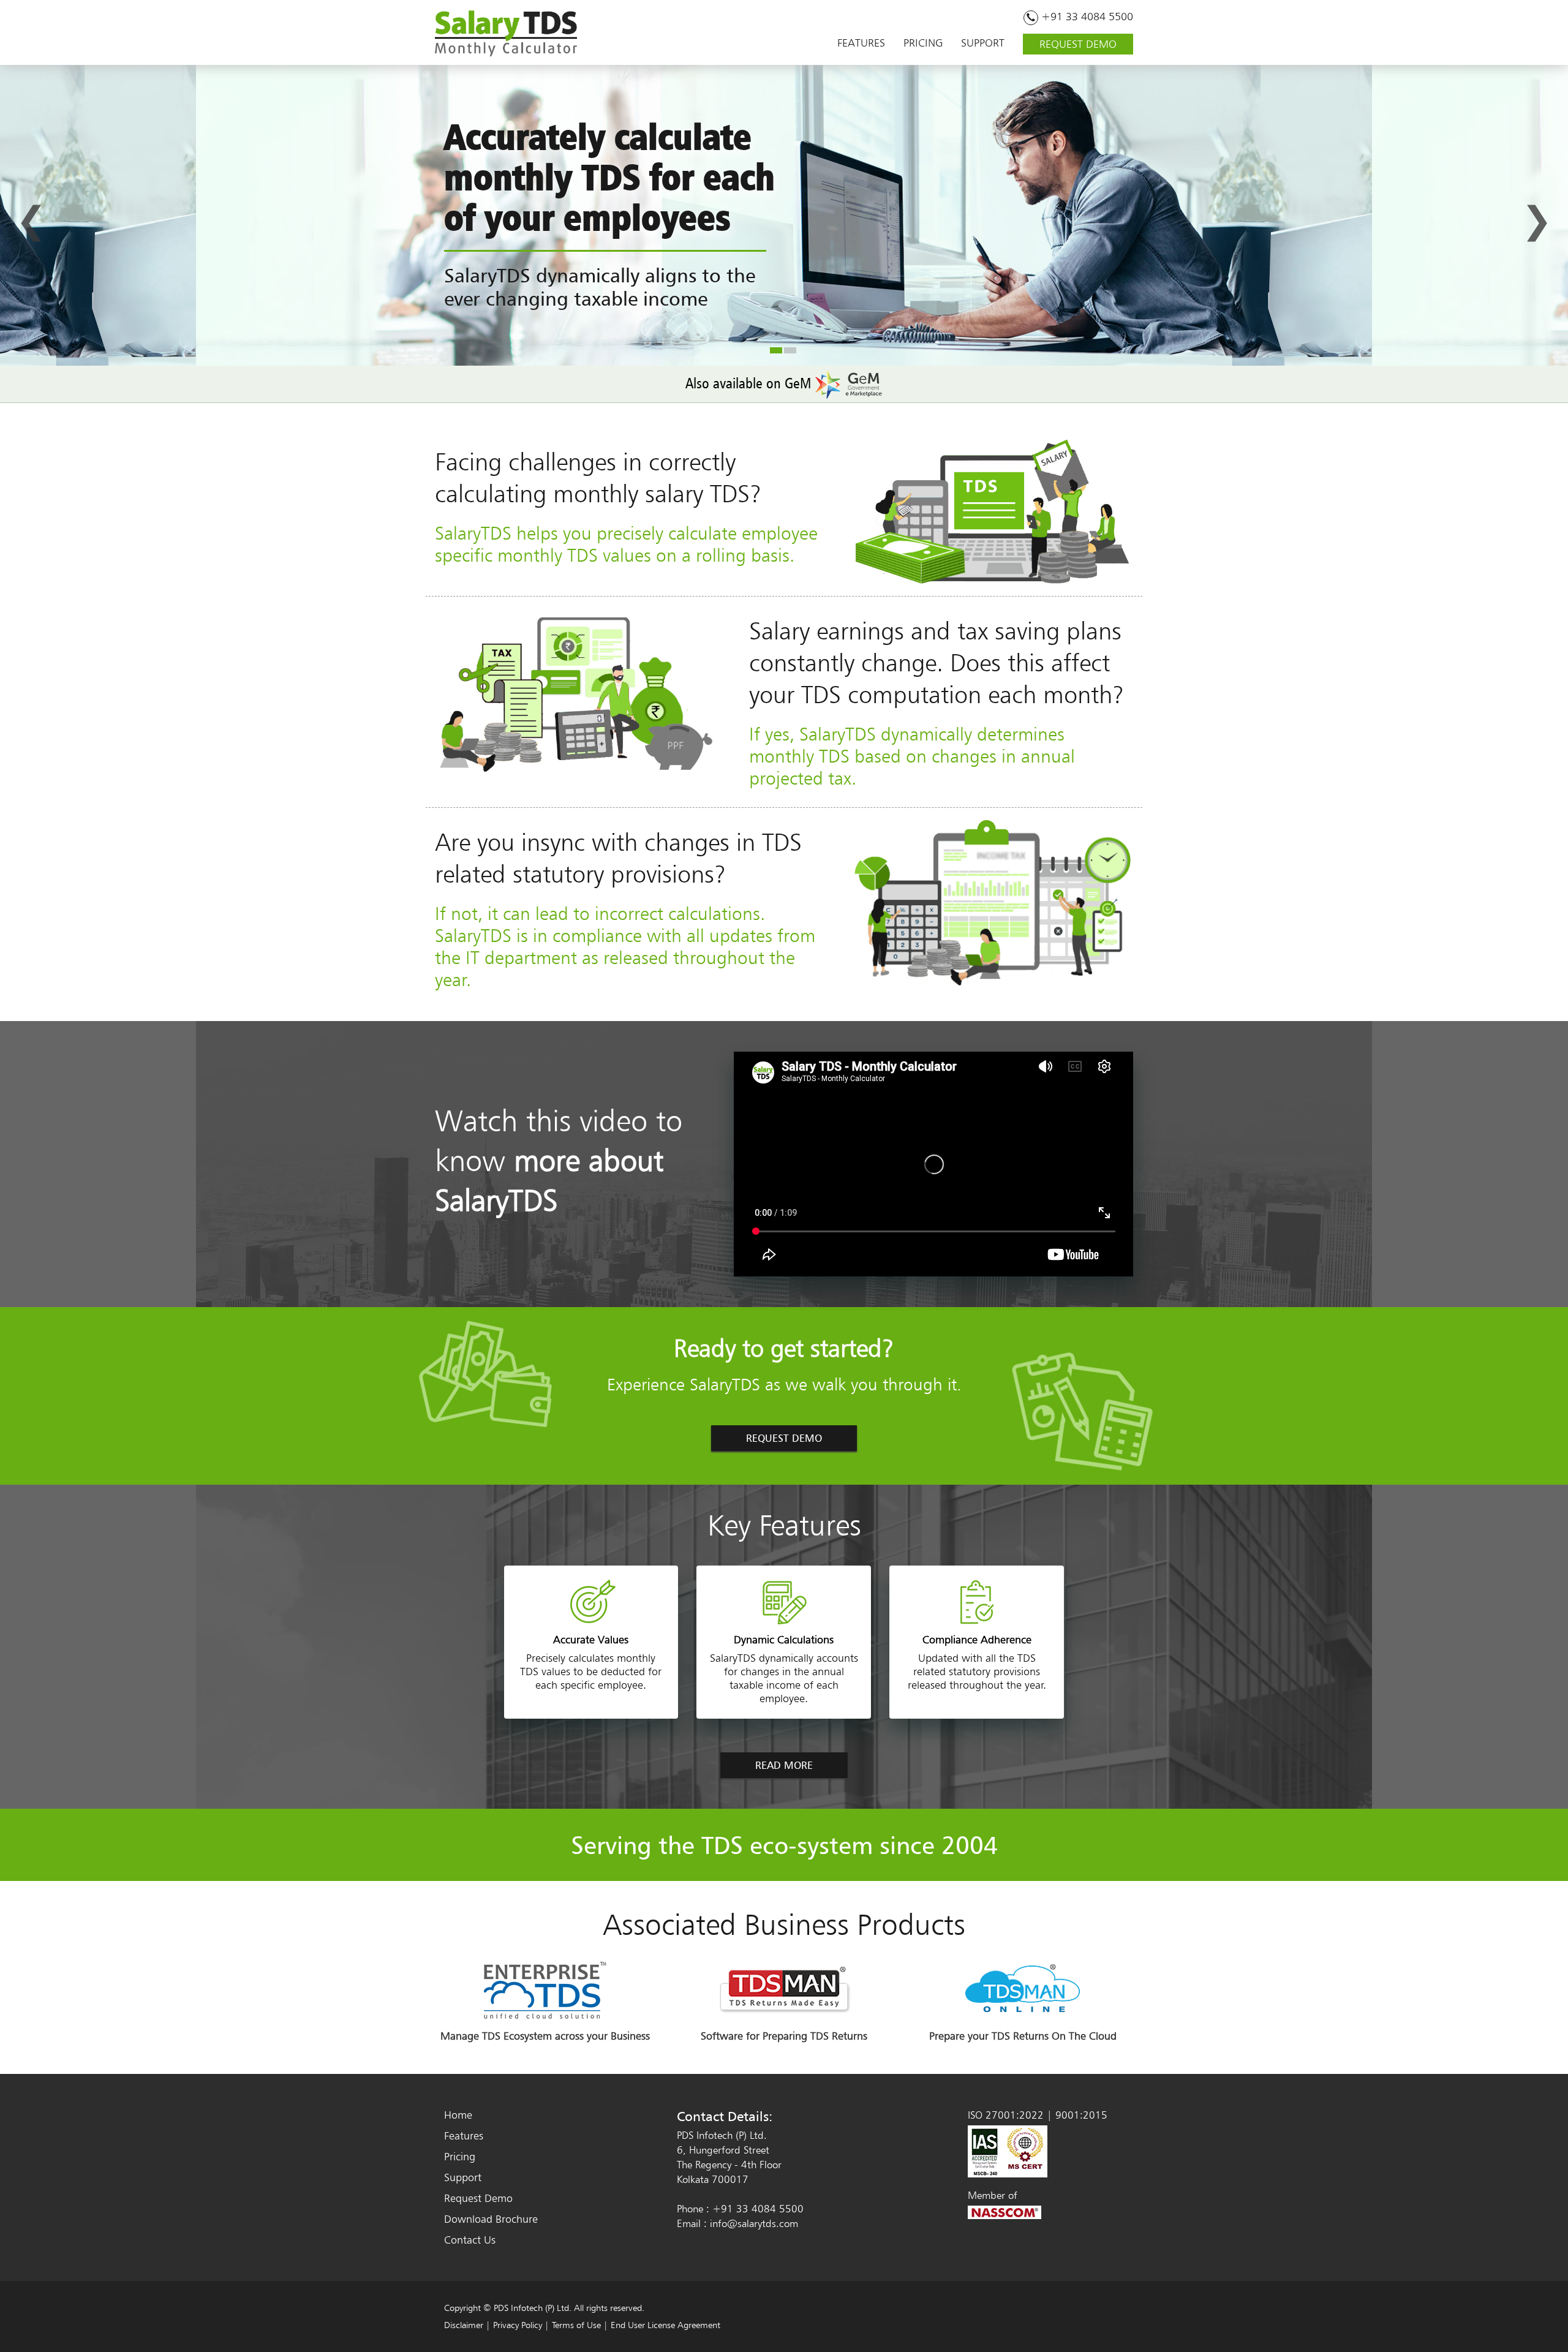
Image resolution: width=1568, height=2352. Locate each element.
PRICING (923, 43)
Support (463, 2177)
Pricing (460, 2156)
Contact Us (470, 2240)
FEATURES (861, 43)
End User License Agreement (665, 2325)
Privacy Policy (518, 2325)
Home (458, 2115)
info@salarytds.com (754, 2223)
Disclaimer (464, 2325)
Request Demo (478, 2198)
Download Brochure (491, 2219)
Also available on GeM (750, 383)
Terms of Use (576, 2325)
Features (464, 2135)
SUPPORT (983, 43)
